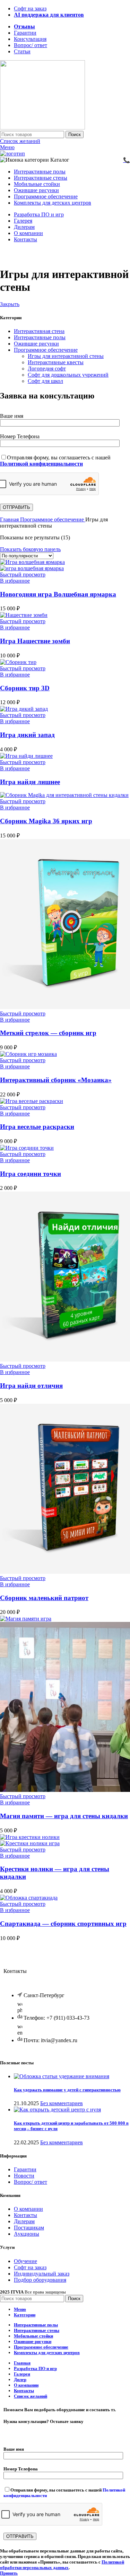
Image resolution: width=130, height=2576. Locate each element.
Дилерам (24, 2221)
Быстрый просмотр (23, 575)
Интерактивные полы (40, 337)
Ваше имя (12, 416)
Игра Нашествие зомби (35, 641)
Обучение (25, 2261)
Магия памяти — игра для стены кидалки (64, 1816)
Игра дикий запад (27, 735)
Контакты (25, 2215)
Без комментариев (62, 2103)
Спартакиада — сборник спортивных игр (63, 1924)
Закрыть (10, 304)
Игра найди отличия (31, 1386)
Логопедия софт (47, 369)
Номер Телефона (20, 436)
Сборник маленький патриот (44, 1598)
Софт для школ (45, 381)
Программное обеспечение (46, 350)
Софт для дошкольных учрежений (68, 375)
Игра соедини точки (31, 1174)
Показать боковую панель (30, 549)
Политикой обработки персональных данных (62, 2565)
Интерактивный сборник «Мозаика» (56, 1080)
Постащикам (29, 2228)
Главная (10, 519)
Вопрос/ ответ (31, 2182)
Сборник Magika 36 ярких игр (46, 821)
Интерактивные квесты (56, 362)
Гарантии (25, 2169)
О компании (28, 2209)
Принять (9, 2573)
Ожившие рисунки (36, 344)
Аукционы (27, 2234)
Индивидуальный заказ (42, 2274)
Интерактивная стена (39, 331)
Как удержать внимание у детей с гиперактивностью (67, 2090)
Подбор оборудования (40, 2280)
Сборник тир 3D (25, 688)
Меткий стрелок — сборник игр (48, 1033)
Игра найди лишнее (30, 782)
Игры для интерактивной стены (66, 356)
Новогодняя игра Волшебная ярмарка (58, 594)
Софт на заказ (30, 2267)
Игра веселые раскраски (37, 1127)
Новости (24, 2176)
